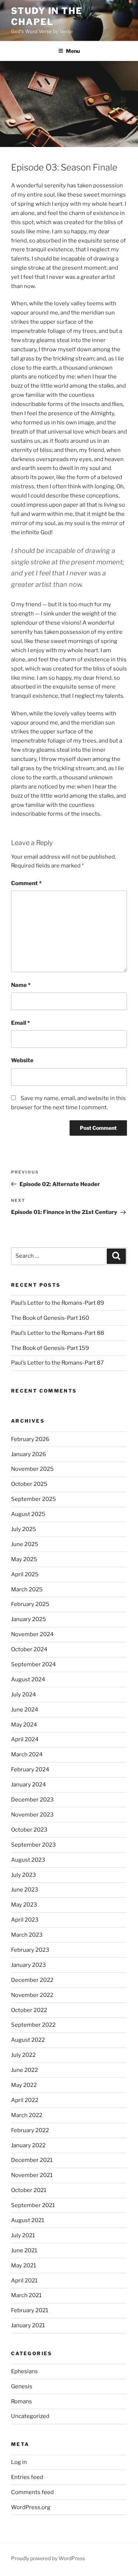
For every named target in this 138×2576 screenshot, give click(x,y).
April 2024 (25, 1739)
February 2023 (30, 1950)
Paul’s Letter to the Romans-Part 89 (58, 1303)
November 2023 (32, 1815)
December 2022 (32, 1980)
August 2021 (28, 2220)
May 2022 (24, 2085)
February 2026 (30, 1439)
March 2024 (27, 1754)
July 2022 (23, 2055)
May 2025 (24, 1559)
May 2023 (24, 1905)
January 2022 (28, 2145)
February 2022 (30, 2130)
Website (22, 1060)
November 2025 (32, 1469)
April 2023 (25, 1920)
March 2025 (27, 1589)
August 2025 (28, 1514)
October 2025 (29, 1484)
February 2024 (30, 1770)
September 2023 (33, 1845)
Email (20, 1023)
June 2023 (25, 1890)
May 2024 (24, 1725)
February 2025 (30, 1604)
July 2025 (24, 1529)
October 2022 (29, 2010)
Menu (73, 51)
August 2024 (28, 1679)
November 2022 (32, 1995)
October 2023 (29, 1830)
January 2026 (29, 1454)
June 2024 (25, 1710)
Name (21, 985)
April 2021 (24, 2281)
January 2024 (29, 1785)
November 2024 (32, 1634)
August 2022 (28, 2040)
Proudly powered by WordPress (48, 2558)
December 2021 (32, 2160)
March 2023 (27, 1935)
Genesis (22, 2386)
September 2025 (33, 1499)
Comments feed (32, 2492)
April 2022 (25, 2100)
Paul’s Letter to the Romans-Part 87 (57, 1363)
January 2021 (28, 2325)
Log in (19, 2462)
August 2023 (28, 1860)
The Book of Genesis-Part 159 (50, 1348)
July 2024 (24, 1695)
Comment (26, 883)
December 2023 (32, 1800)
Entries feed (27, 2477)
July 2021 (23, 2235)
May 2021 (24, 2266)
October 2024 (29, 1649)
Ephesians (24, 2371)
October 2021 (29, 2190)
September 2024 (33, 1664)
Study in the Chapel (47, 16)
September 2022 (33, 2025)
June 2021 (24, 2250)
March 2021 (26, 2295)
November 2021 (32, 2175)
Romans (22, 2401)
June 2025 (25, 1544)
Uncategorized (30, 2416)
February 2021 (30, 2310)
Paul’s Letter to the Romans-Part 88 (58, 1333)
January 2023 (29, 1965)
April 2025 (25, 1574)
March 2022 (27, 2115)
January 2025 (29, 1619)
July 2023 (24, 1875)
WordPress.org (31, 2507)
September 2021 (33, 2205)
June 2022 (24, 2070)
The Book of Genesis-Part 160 (50, 1318)
